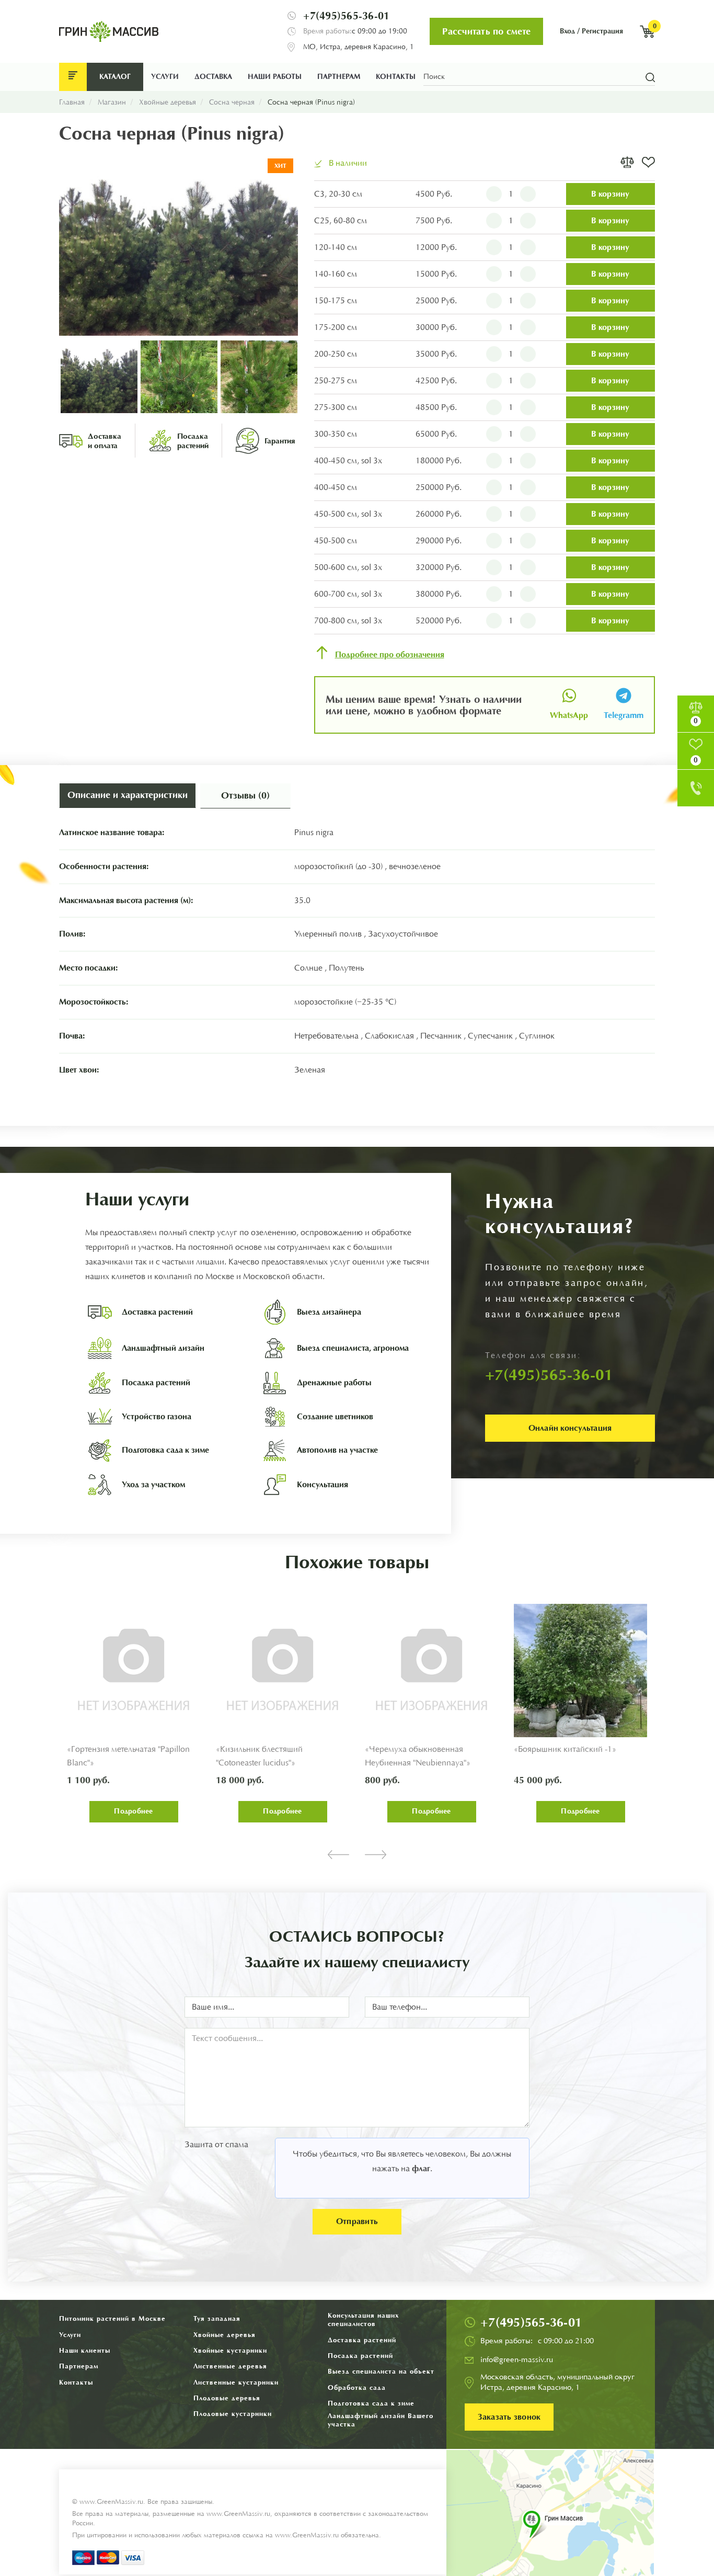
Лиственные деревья (230, 2366)
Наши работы (275, 77)
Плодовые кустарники (233, 2414)
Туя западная (217, 2318)
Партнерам (339, 77)
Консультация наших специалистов (364, 2319)
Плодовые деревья (227, 2398)
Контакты (396, 77)
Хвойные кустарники (230, 2350)
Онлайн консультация (570, 1428)
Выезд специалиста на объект (381, 2371)
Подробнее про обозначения (390, 655)
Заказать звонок (509, 2417)
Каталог (115, 77)
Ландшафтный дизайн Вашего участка (381, 2420)
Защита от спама (216, 2145)
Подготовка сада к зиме (371, 2403)
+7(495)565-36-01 (346, 16)
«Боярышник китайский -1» (565, 1749)
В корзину (610, 194)
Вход (567, 31)
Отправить (357, 2221)
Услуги (165, 77)
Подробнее (133, 1811)
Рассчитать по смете (486, 31)
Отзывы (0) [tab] (245, 795)
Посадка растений (360, 2356)
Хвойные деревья (224, 2335)
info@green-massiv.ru (517, 2360)
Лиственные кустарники (236, 2382)
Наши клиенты (85, 2350)
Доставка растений (362, 2340)
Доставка (213, 77)
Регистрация (602, 31)
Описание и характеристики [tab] (128, 795)
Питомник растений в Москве (112, 2318)
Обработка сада (357, 2387)
